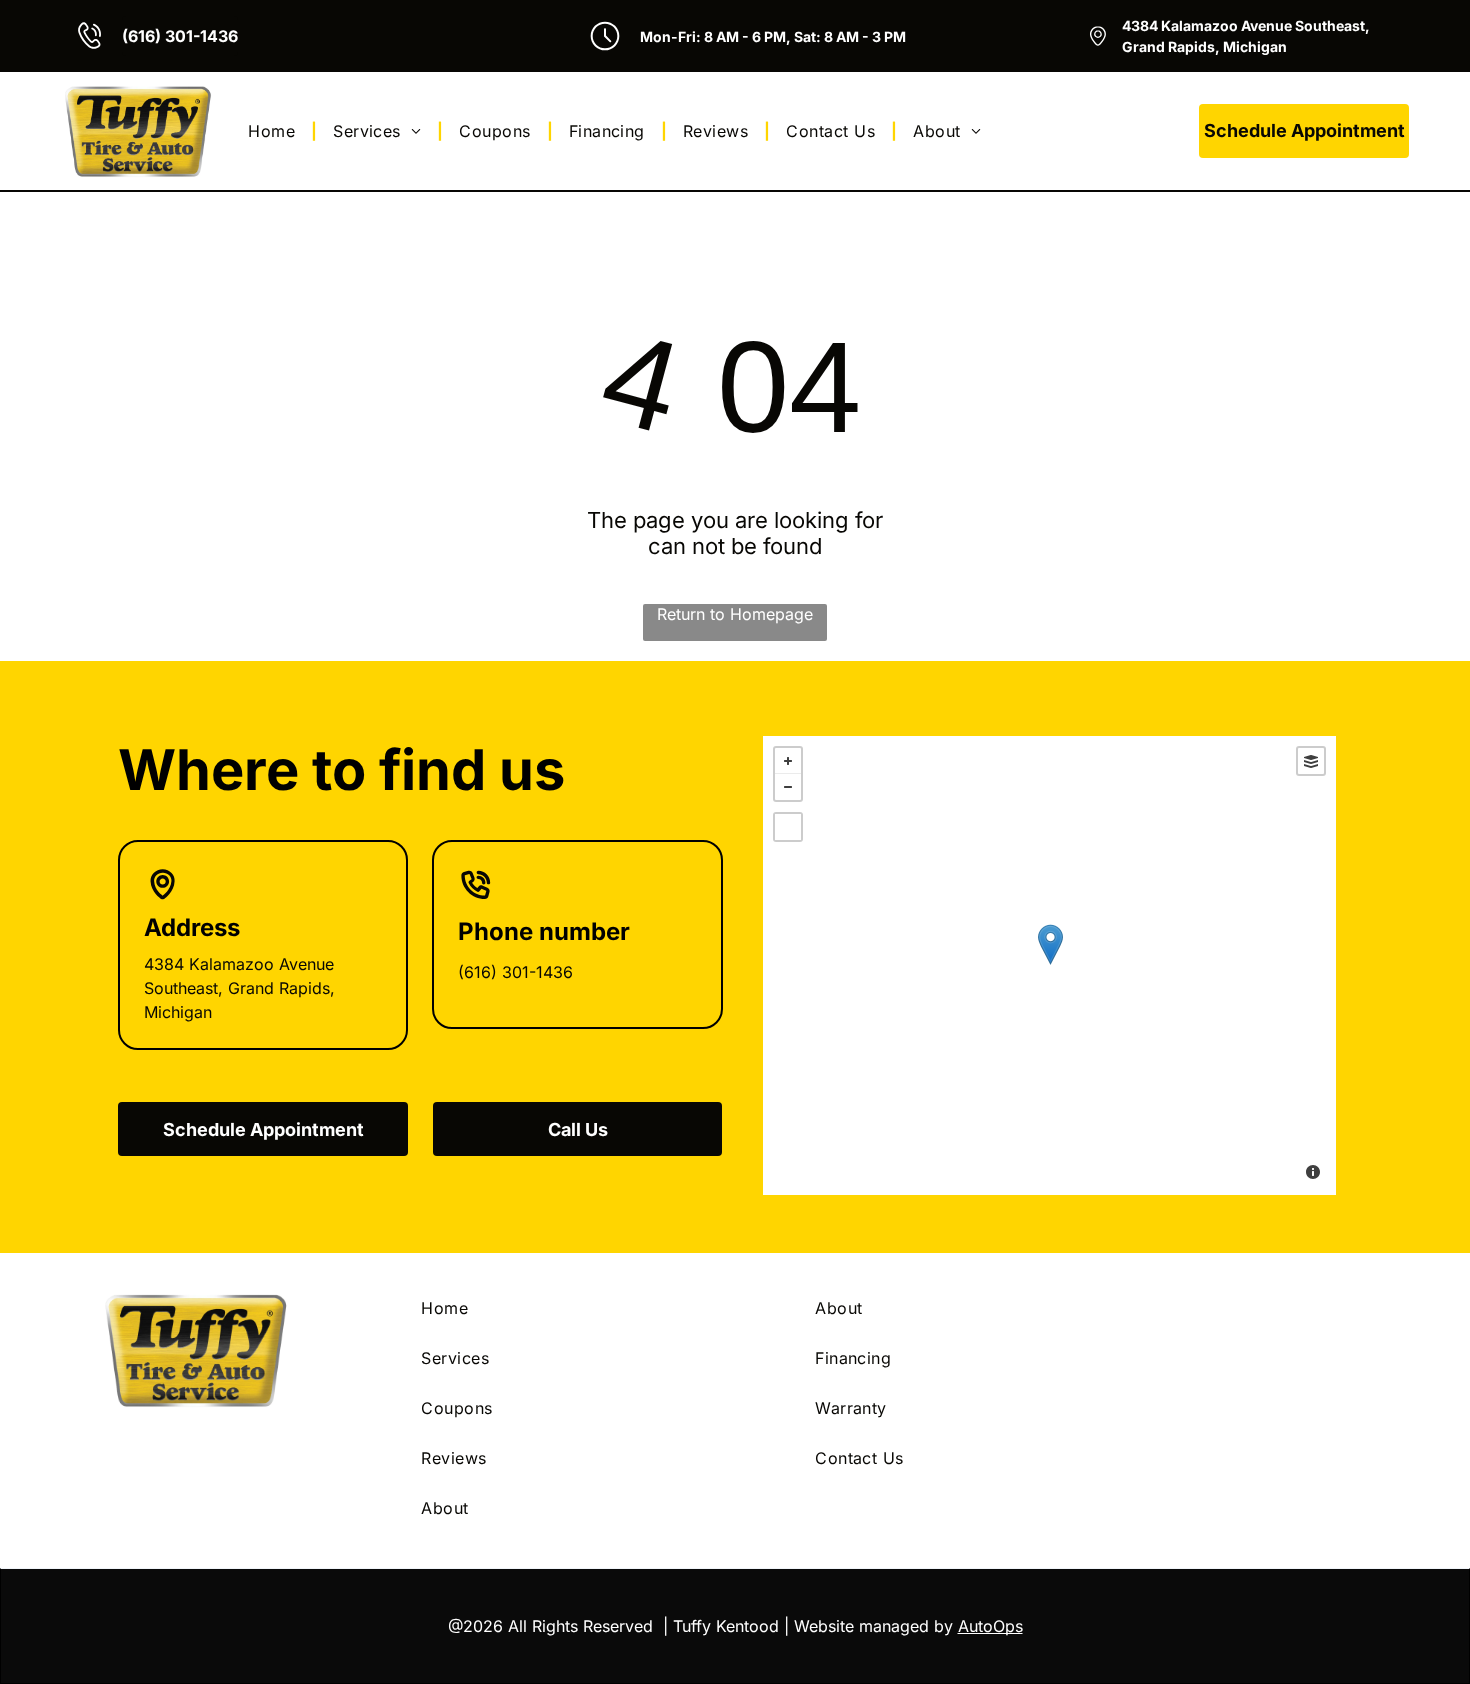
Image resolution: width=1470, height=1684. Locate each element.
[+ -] (1049, 965)
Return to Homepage (735, 614)
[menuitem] (274, 131)
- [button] (788, 787)
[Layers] (1311, 761)
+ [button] (788, 761)
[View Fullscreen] (788, 827)
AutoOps (990, 1626)
